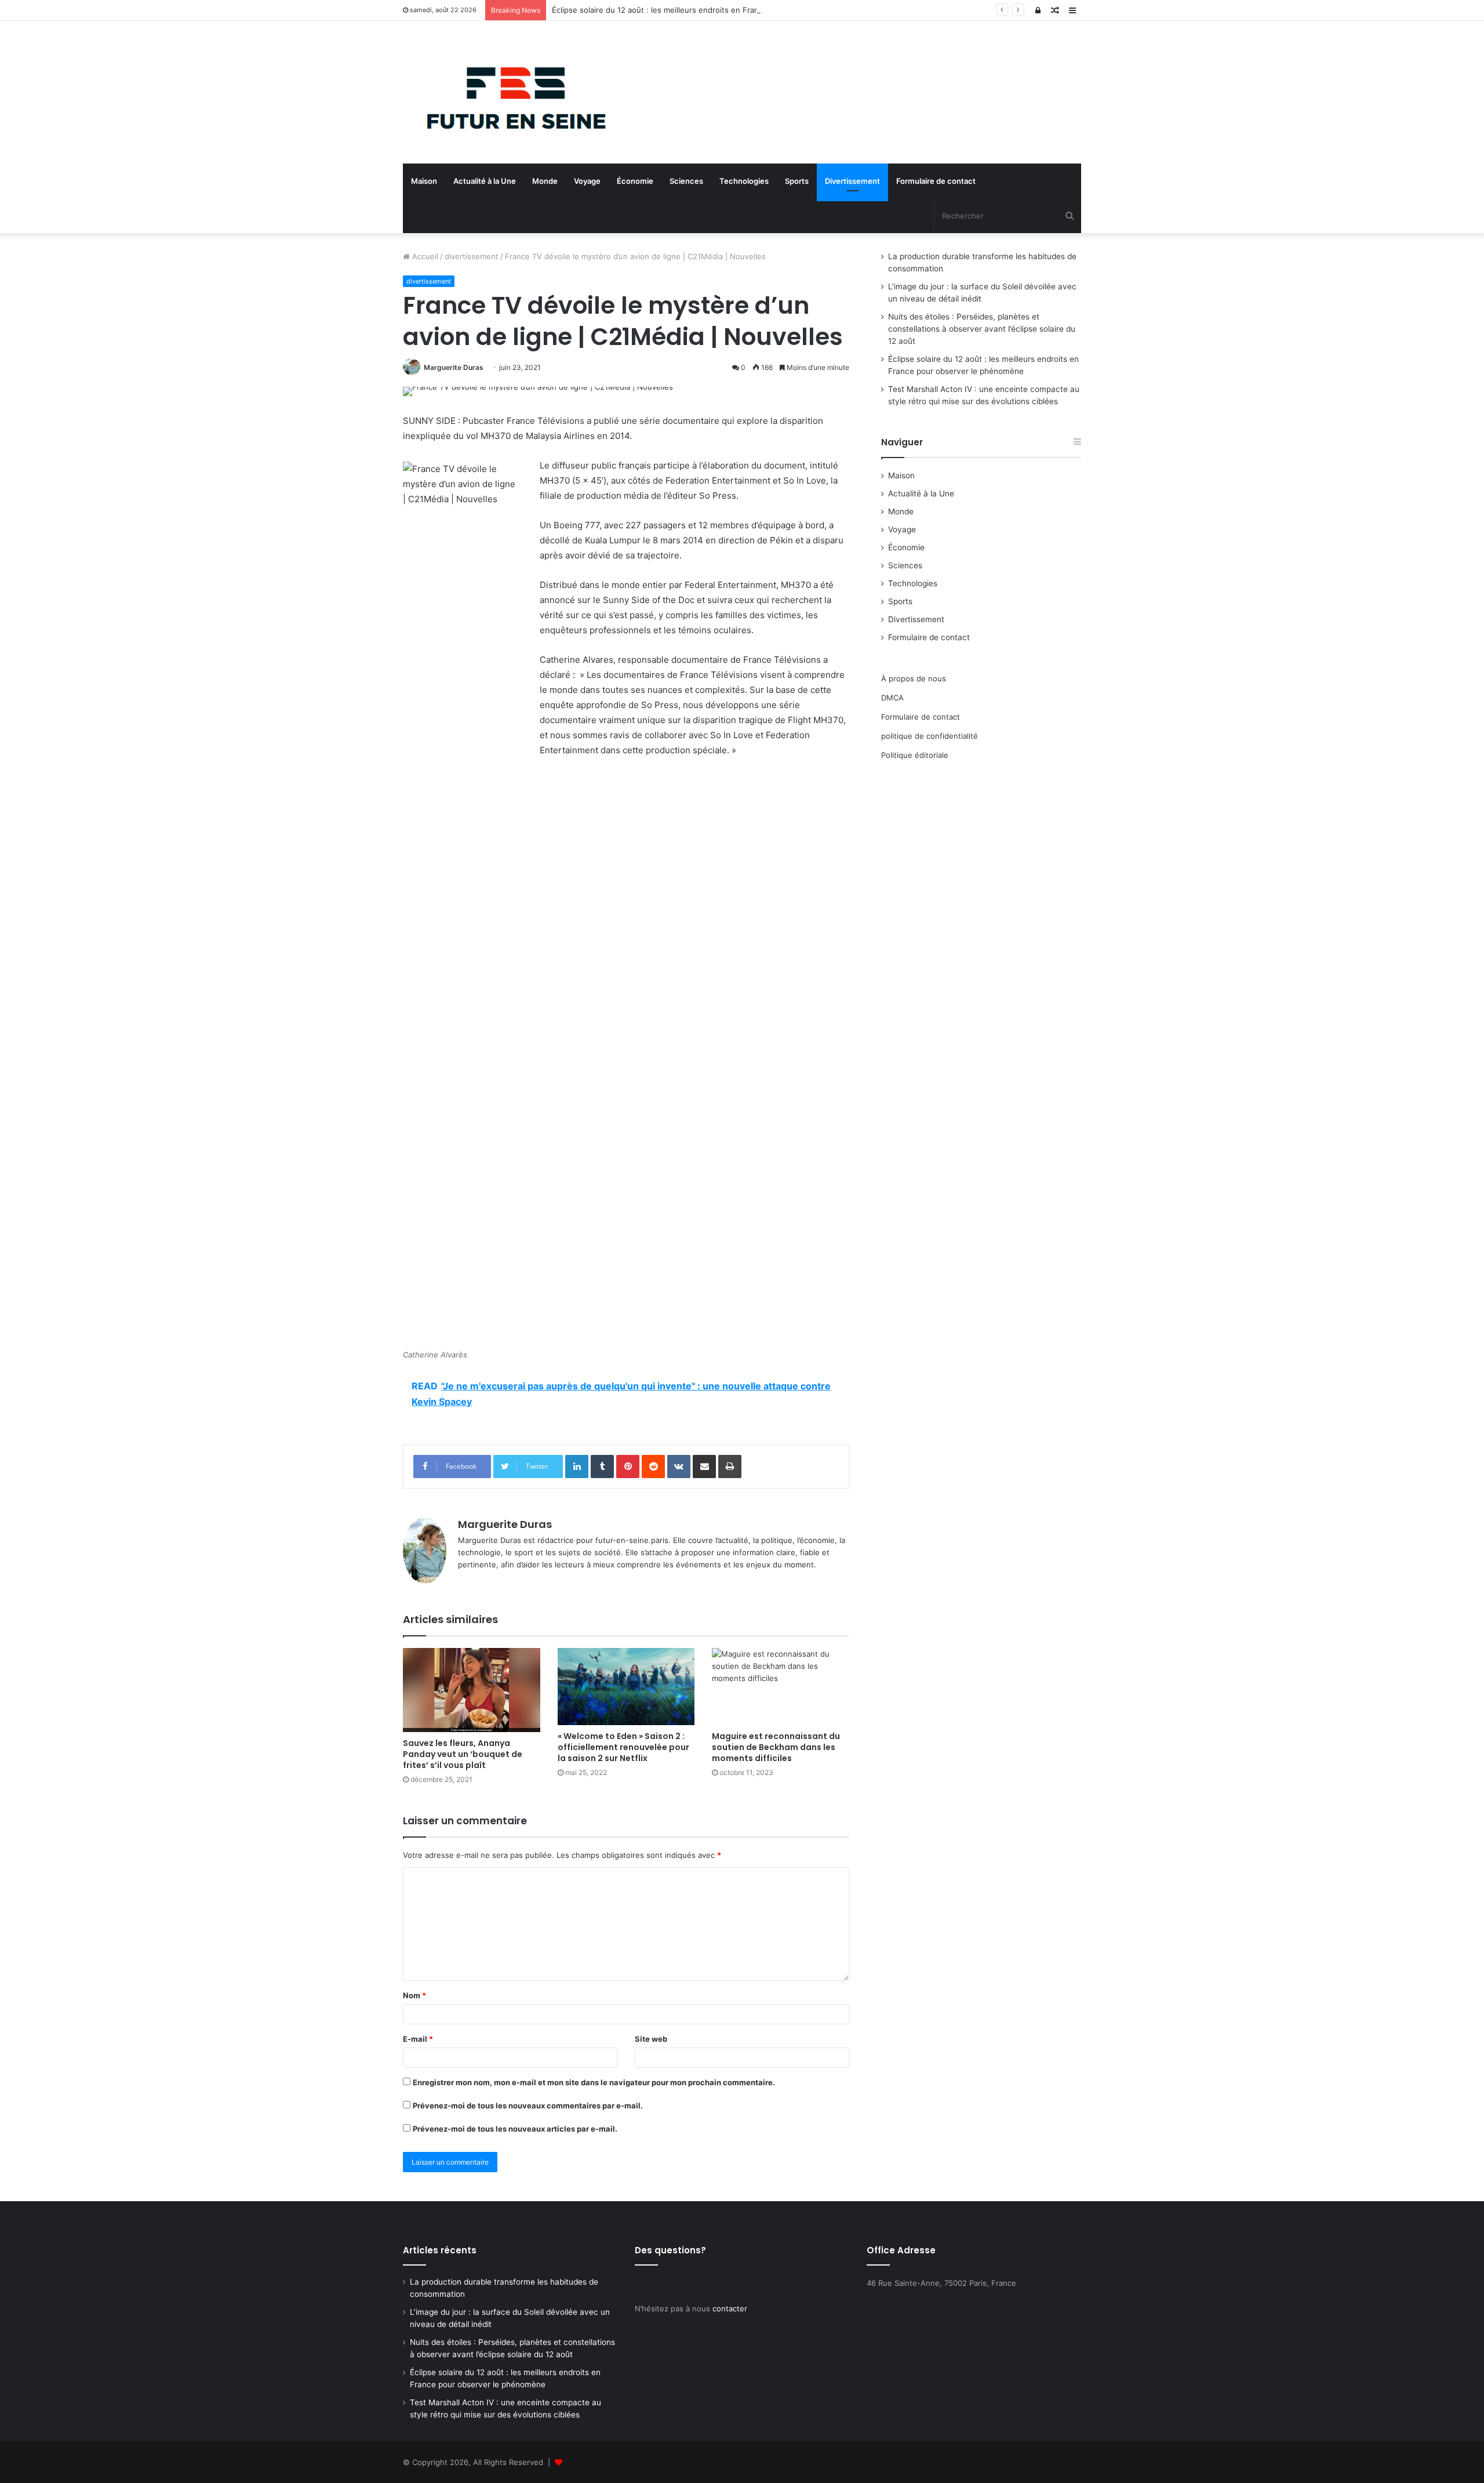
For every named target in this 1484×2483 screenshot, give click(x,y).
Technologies (744, 181)
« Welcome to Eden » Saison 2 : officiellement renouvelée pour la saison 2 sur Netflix (623, 1747)
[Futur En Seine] (510, 92)
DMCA (892, 698)
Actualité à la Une (485, 181)
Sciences (686, 181)
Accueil (424, 256)
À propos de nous (914, 678)
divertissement (472, 256)
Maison (424, 181)
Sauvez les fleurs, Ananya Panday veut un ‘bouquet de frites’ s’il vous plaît (463, 1754)
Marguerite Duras (454, 367)
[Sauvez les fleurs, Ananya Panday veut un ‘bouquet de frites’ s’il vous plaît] (472, 1690)
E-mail (418, 2039)
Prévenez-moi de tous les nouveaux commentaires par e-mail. (528, 2106)
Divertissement (852, 181)
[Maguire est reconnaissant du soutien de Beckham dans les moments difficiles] (781, 1687)
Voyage (587, 181)
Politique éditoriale (915, 755)
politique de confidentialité (930, 736)
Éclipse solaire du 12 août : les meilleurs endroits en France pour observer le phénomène (714, 10)
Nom (414, 1995)
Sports (797, 181)
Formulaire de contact (936, 181)
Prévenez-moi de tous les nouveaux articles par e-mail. (515, 2129)
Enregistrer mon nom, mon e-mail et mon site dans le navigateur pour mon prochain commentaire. (594, 2082)
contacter (730, 2308)
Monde (545, 181)
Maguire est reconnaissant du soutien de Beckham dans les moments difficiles (776, 1747)
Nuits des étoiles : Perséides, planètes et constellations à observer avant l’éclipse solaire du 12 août (982, 329)
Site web (651, 2039)
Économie (635, 181)
